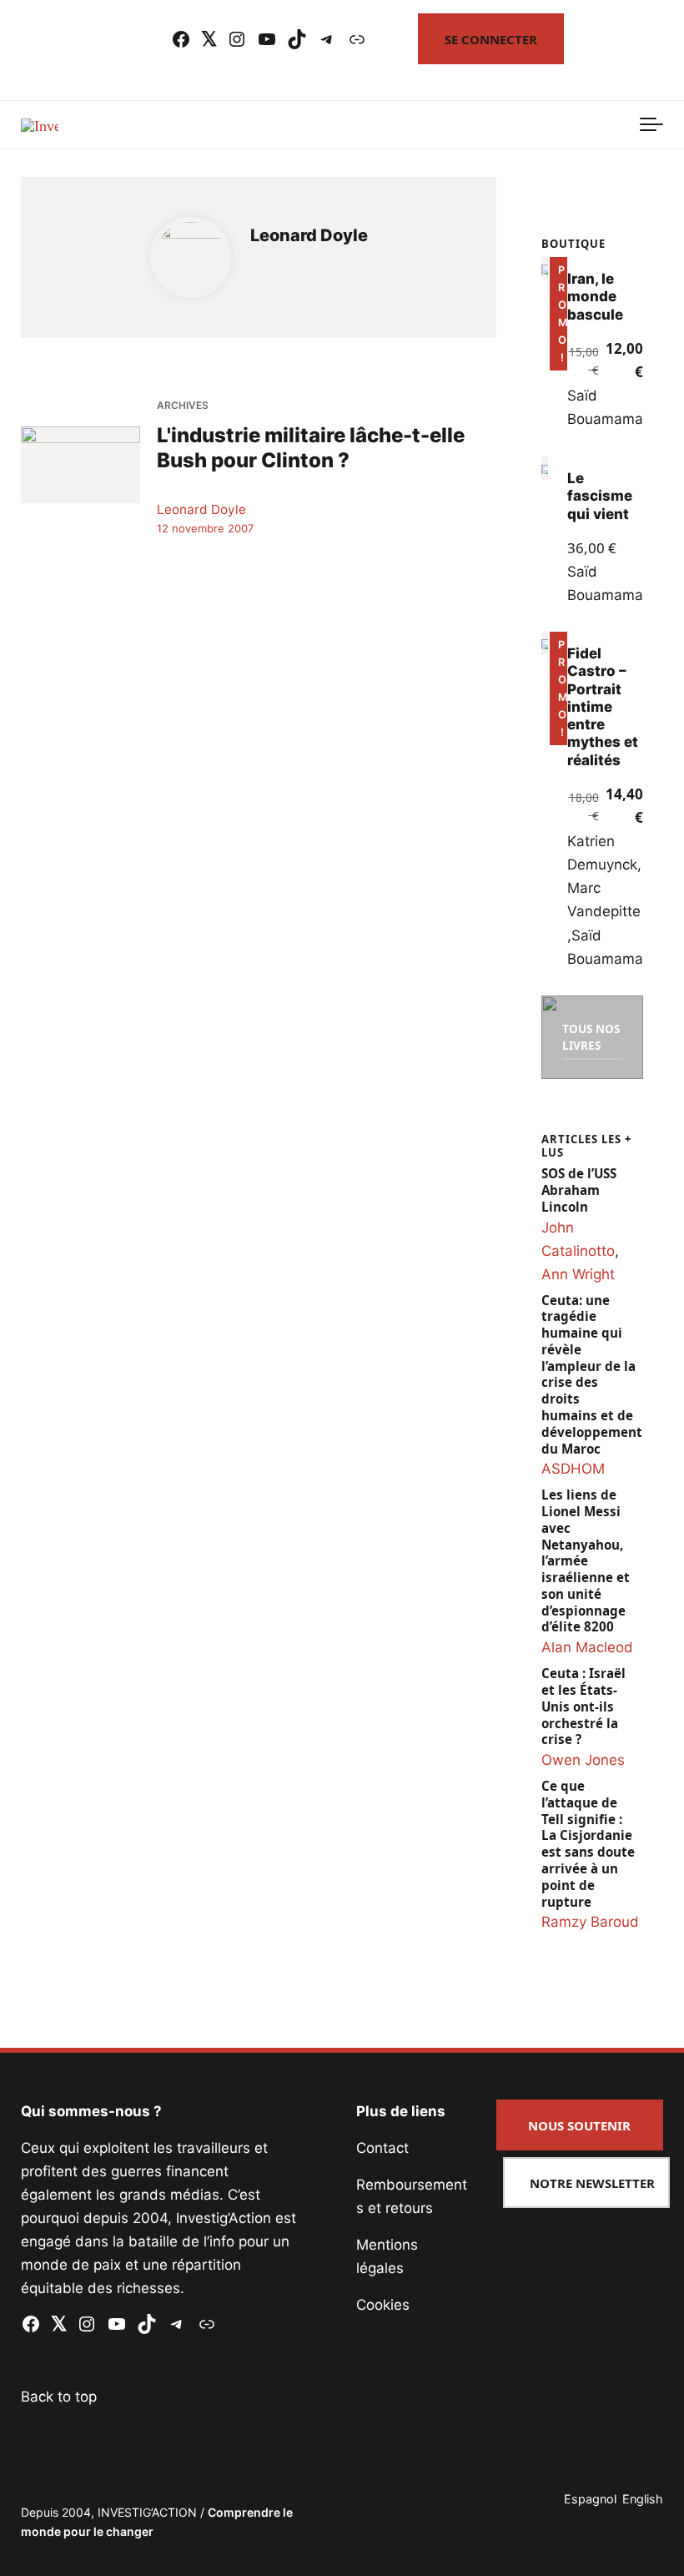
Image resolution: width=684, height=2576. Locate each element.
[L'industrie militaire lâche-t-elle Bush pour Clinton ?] (80, 465)
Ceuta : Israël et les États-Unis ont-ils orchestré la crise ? (583, 1706)
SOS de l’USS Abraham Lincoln (579, 1190)
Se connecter (491, 39)
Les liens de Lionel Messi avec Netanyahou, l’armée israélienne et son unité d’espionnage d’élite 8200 (586, 1561)
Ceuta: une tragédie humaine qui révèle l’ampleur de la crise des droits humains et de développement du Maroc (592, 1375)
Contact (382, 2148)
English (643, 2499)
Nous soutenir (579, 2125)
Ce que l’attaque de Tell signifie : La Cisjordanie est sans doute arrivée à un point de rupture (588, 1844)
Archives (183, 405)
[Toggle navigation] (651, 125)
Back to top (59, 2397)
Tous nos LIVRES (591, 1037)
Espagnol (590, 2499)
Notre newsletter (592, 2183)
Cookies (383, 2305)
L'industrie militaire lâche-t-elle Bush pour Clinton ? (311, 448)
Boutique (573, 244)
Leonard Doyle (201, 509)
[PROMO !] (545, 269)
